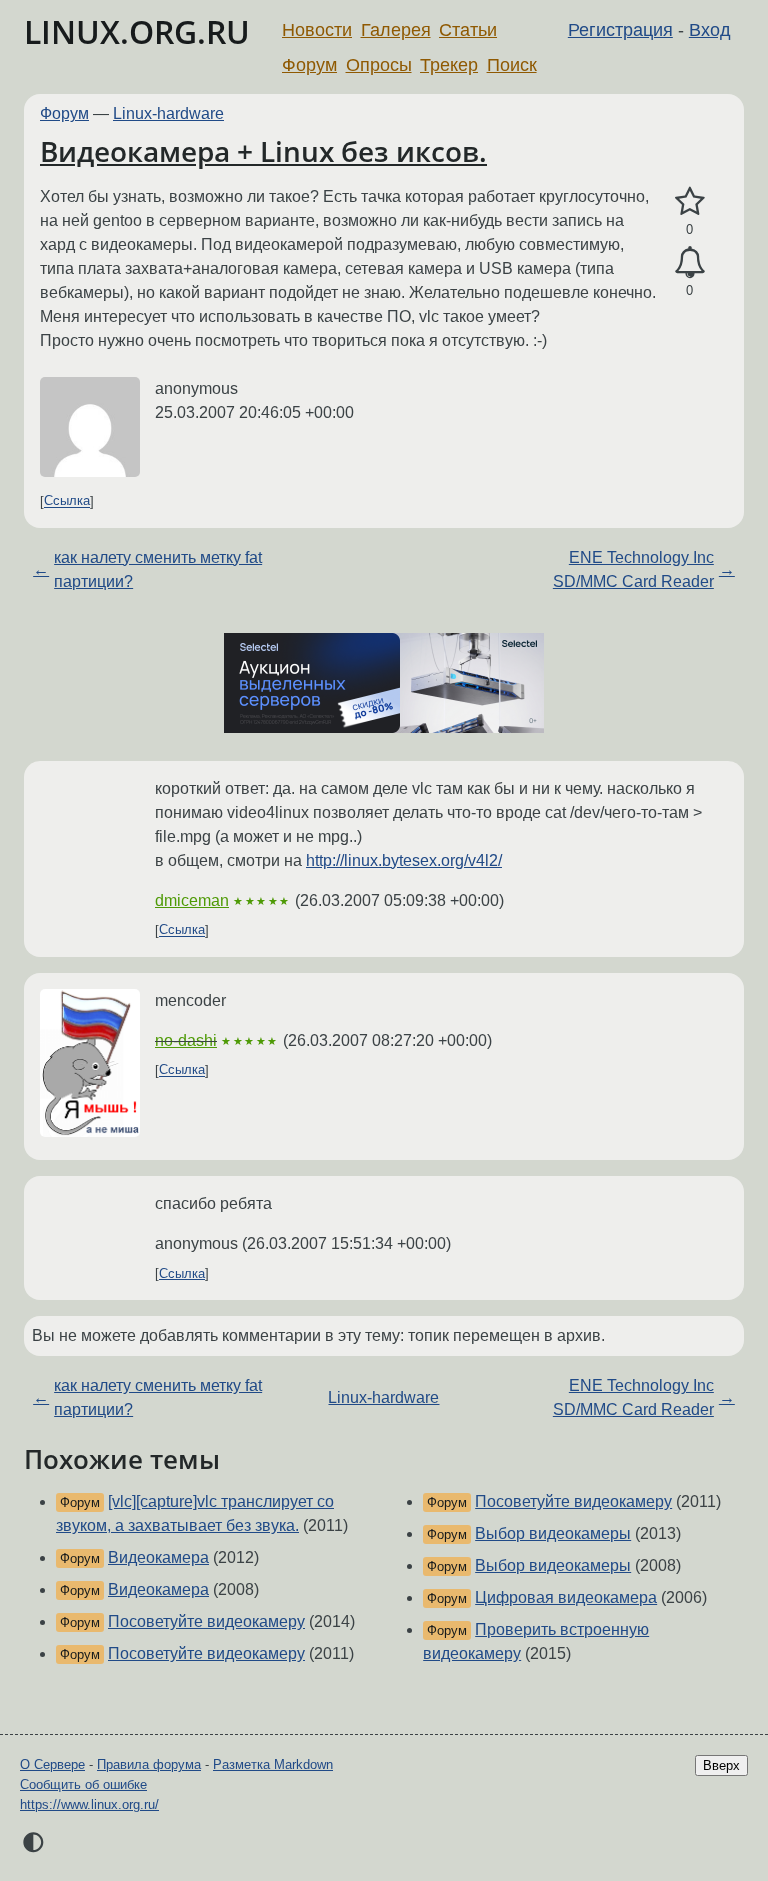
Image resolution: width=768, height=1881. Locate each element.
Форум (309, 65)
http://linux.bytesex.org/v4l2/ (404, 860)
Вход (710, 30)
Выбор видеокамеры (553, 1533)
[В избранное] (689, 202)
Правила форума (149, 1764)
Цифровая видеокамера (566, 1597)
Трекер (449, 65)
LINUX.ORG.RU (137, 31)
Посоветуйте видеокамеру (206, 1621)
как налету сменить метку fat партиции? (158, 569)
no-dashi (186, 1040)
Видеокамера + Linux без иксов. (263, 151)
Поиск (512, 65)
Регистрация (620, 30)
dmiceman (192, 900)
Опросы (379, 65)
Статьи (468, 30)
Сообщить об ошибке (83, 1784)
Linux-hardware (168, 113)
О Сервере (52, 1764)
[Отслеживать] (689, 263)
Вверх (721, 1765)
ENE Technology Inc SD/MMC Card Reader (633, 569)
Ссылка (67, 501)
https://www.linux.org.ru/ (89, 1804)
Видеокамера (158, 1557)
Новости (317, 30)
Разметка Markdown (273, 1764)
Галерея (396, 30)
